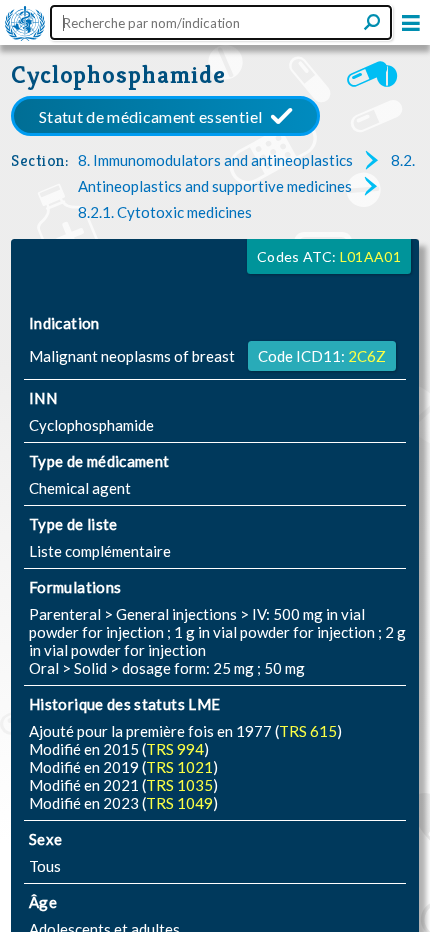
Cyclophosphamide (118, 74)
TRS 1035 (179, 785)
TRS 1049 (179, 803)
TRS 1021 (179, 767)
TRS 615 (308, 731)
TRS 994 (175, 749)
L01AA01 (370, 256)
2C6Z (367, 356)
